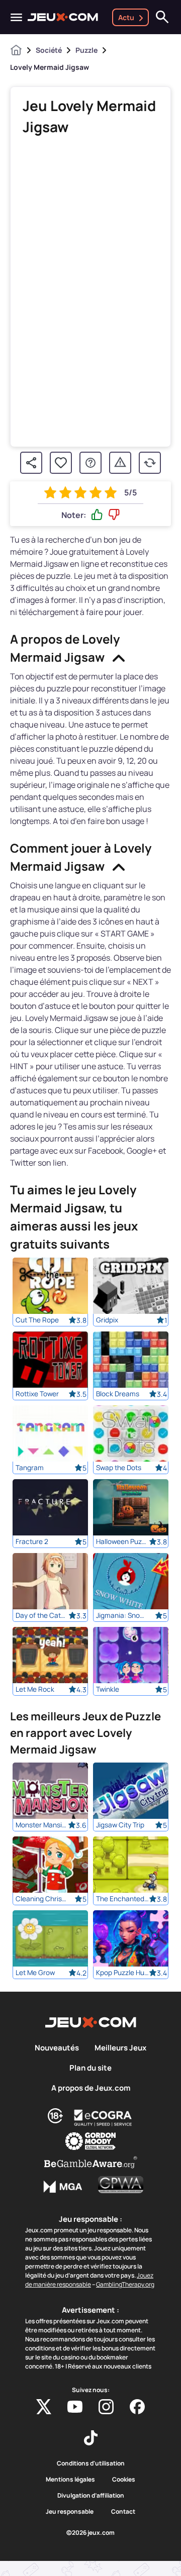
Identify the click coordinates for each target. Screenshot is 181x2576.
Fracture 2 (32, 1541)
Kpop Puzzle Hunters (122, 1973)
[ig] (106, 2407)
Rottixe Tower (37, 1394)
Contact (123, 2512)
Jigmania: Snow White (122, 1615)
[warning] (120, 463)
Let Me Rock (35, 1689)
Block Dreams (118, 1394)
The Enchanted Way (122, 1899)
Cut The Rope (37, 1320)
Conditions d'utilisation (91, 2463)
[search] (162, 17)
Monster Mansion (42, 1825)
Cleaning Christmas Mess (42, 1899)
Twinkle (108, 1689)
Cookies (124, 2480)
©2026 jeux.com (90, 2533)
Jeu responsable (70, 2512)
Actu (126, 17)
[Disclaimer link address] (103, 2118)
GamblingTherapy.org (125, 2284)
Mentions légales (70, 2480)
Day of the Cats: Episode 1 (42, 1615)
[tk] (91, 2438)
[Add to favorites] (61, 463)
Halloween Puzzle (122, 1541)
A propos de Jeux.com (91, 2088)
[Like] (97, 515)
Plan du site (90, 2068)
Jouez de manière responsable (89, 2280)
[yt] (75, 2407)
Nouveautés (57, 2048)
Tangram (30, 1468)
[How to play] (90, 463)
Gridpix (107, 1320)
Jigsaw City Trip (120, 1825)
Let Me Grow (35, 1973)
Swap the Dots (119, 1468)
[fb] (137, 2407)
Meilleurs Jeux (120, 2048)
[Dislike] (114, 515)
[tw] (44, 2407)
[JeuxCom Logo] (63, 17)
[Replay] (150, 463)
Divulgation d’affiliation (91, 2496)
